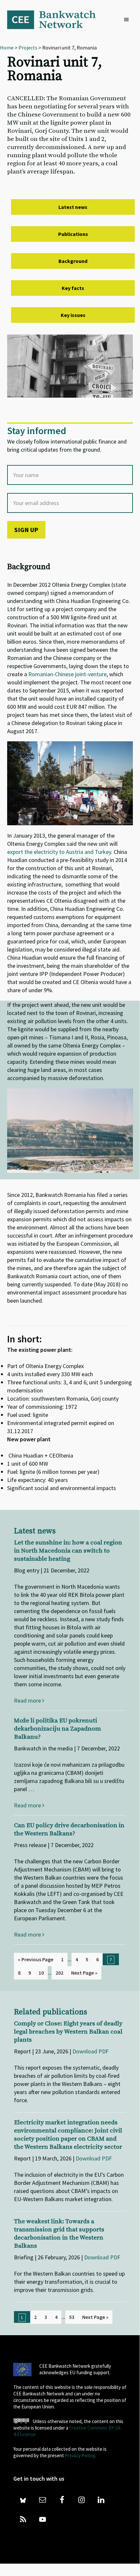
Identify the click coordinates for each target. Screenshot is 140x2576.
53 (72, 2317)
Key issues (73, 315)
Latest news (73, 207)
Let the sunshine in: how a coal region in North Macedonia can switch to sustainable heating (68, 1551)
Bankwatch (56, 20)
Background (73, 261)
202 (59, 1973)
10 (41, 1973)
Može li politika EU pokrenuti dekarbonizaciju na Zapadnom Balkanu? (57, 1729)
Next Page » (84, 1973)
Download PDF (90, 2051)
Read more (28, 1700)
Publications (73, 234)
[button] (128, 20)
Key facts (73, 288)
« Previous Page (36, 1959)
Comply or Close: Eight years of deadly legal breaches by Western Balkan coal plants (68, 2032)
